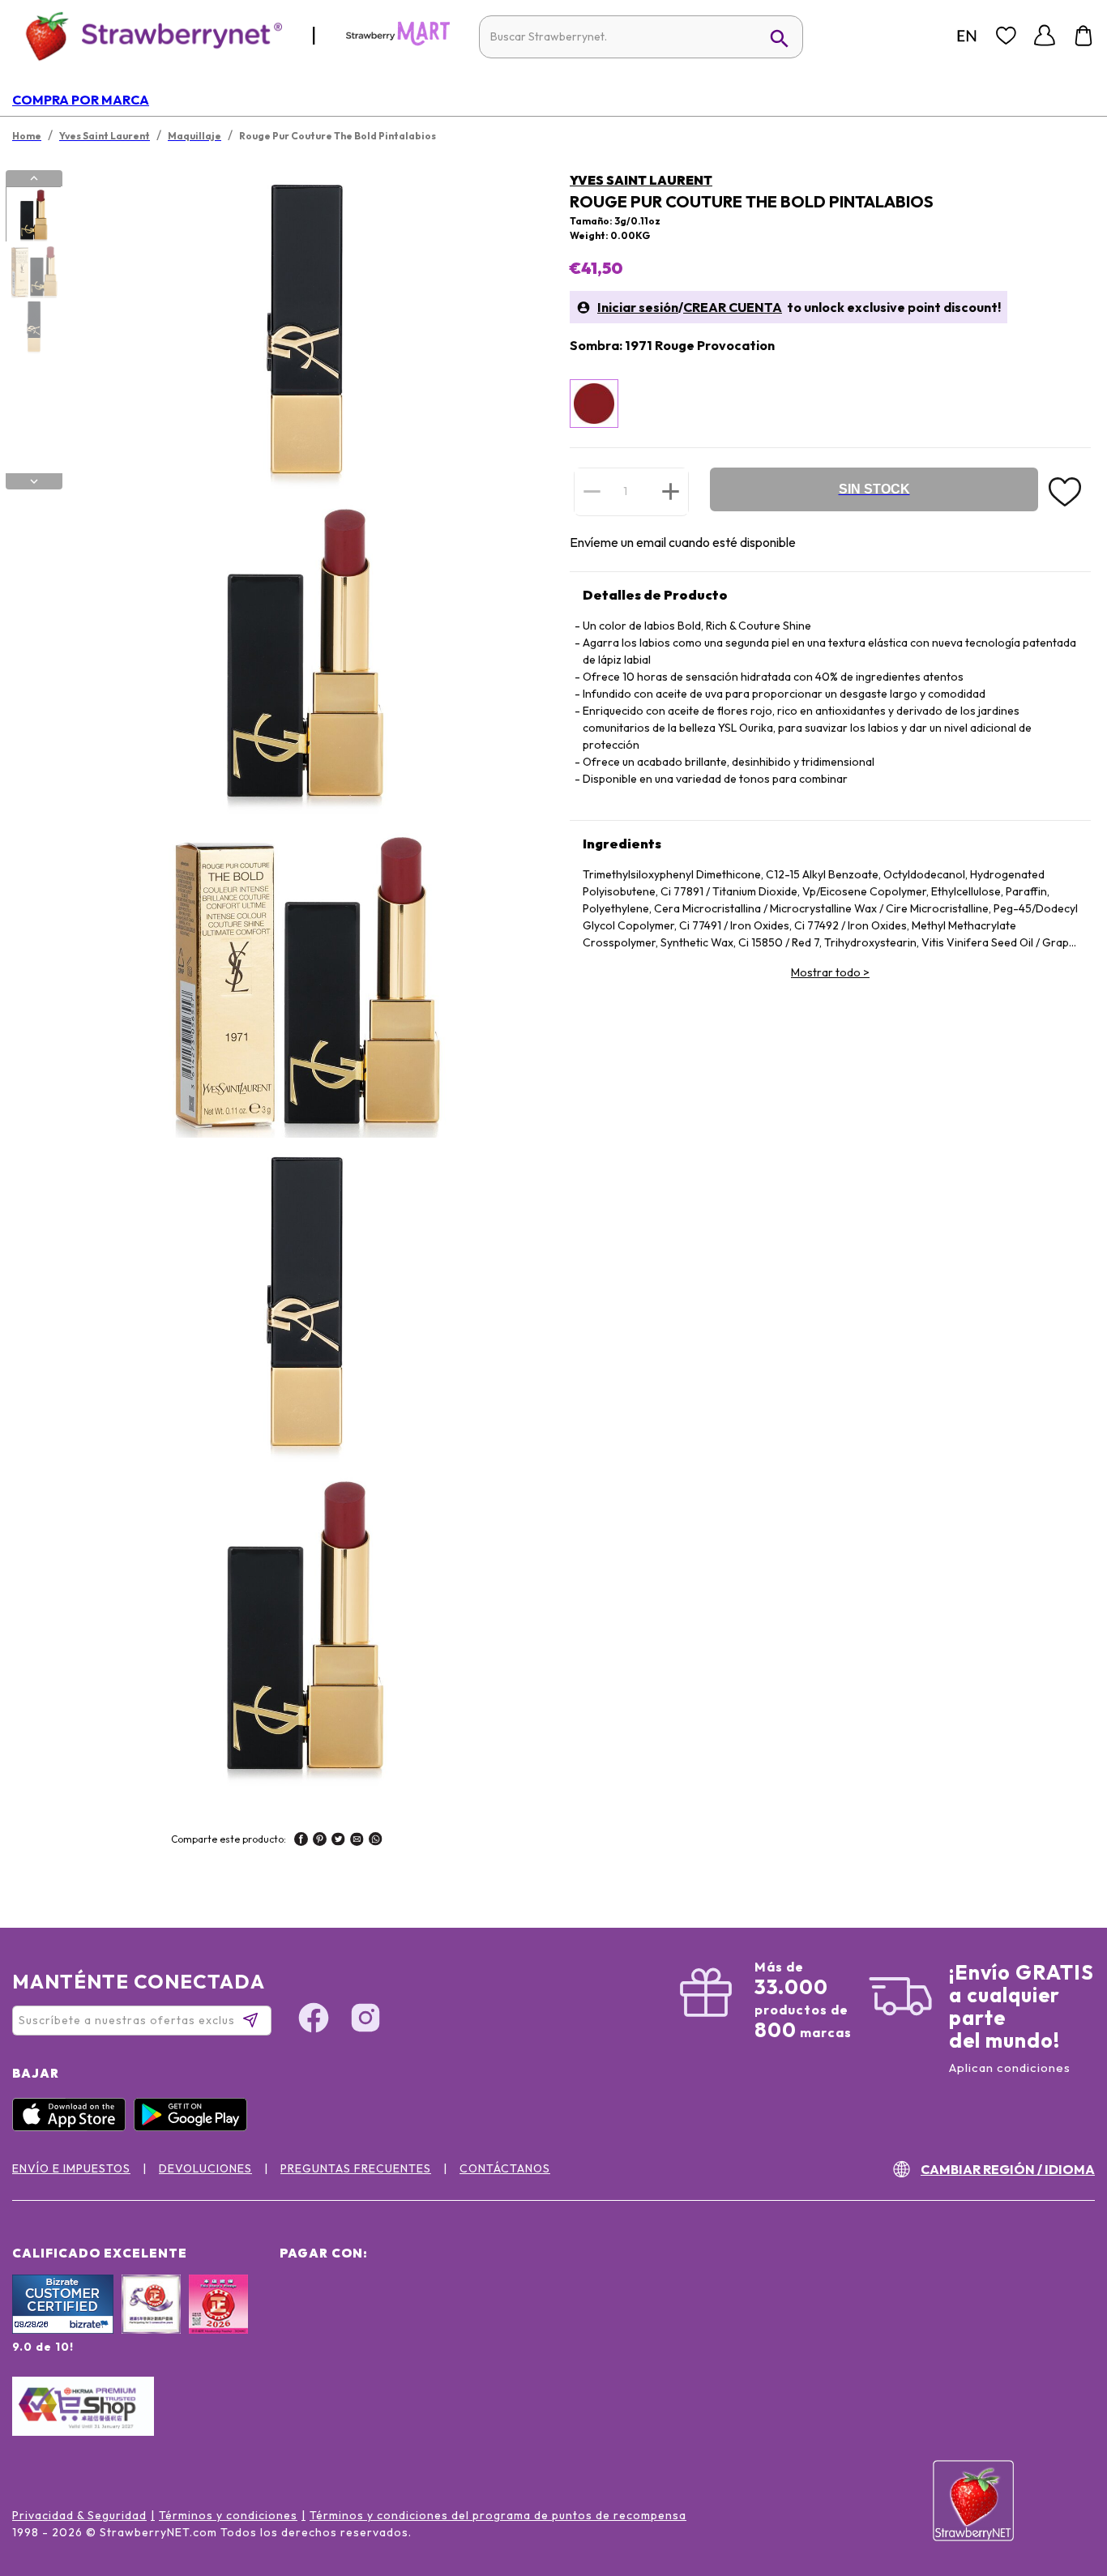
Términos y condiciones (228, 2515)
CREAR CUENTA (733, 307)
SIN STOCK (874, 489)
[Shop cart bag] (1083, 36)
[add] (671, 491)
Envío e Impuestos (71, 2168)
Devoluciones (205, 2168)
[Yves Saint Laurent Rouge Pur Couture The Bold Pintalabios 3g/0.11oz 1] (33, 215)
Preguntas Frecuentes (356, 2168)
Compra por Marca (81, 100)
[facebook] (301, 1841)
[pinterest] (320, 1841)
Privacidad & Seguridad (79, 2515)
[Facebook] (314, 2020)
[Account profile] (1045, 36)
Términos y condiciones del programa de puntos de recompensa (498, 2515)
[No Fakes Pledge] (218, 2322)
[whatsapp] (376, 1841)
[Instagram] (365, 2020)
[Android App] (194, 2127)
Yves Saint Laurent (641, 180)
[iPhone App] (73, 2127)
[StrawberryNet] (147, 35)
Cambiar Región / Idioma (1008, 2169)
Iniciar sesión (638, 307)
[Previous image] (34, 178)
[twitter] (338, 1841)
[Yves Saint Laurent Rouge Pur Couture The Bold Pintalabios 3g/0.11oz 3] (33, 327)
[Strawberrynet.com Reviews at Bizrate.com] (63, 2330)
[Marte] (398, 42)
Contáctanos (505, 2168)
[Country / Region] (967, 36)
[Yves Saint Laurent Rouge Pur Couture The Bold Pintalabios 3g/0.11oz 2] (33, 271)
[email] (357, 1841)
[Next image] (34, 481)
